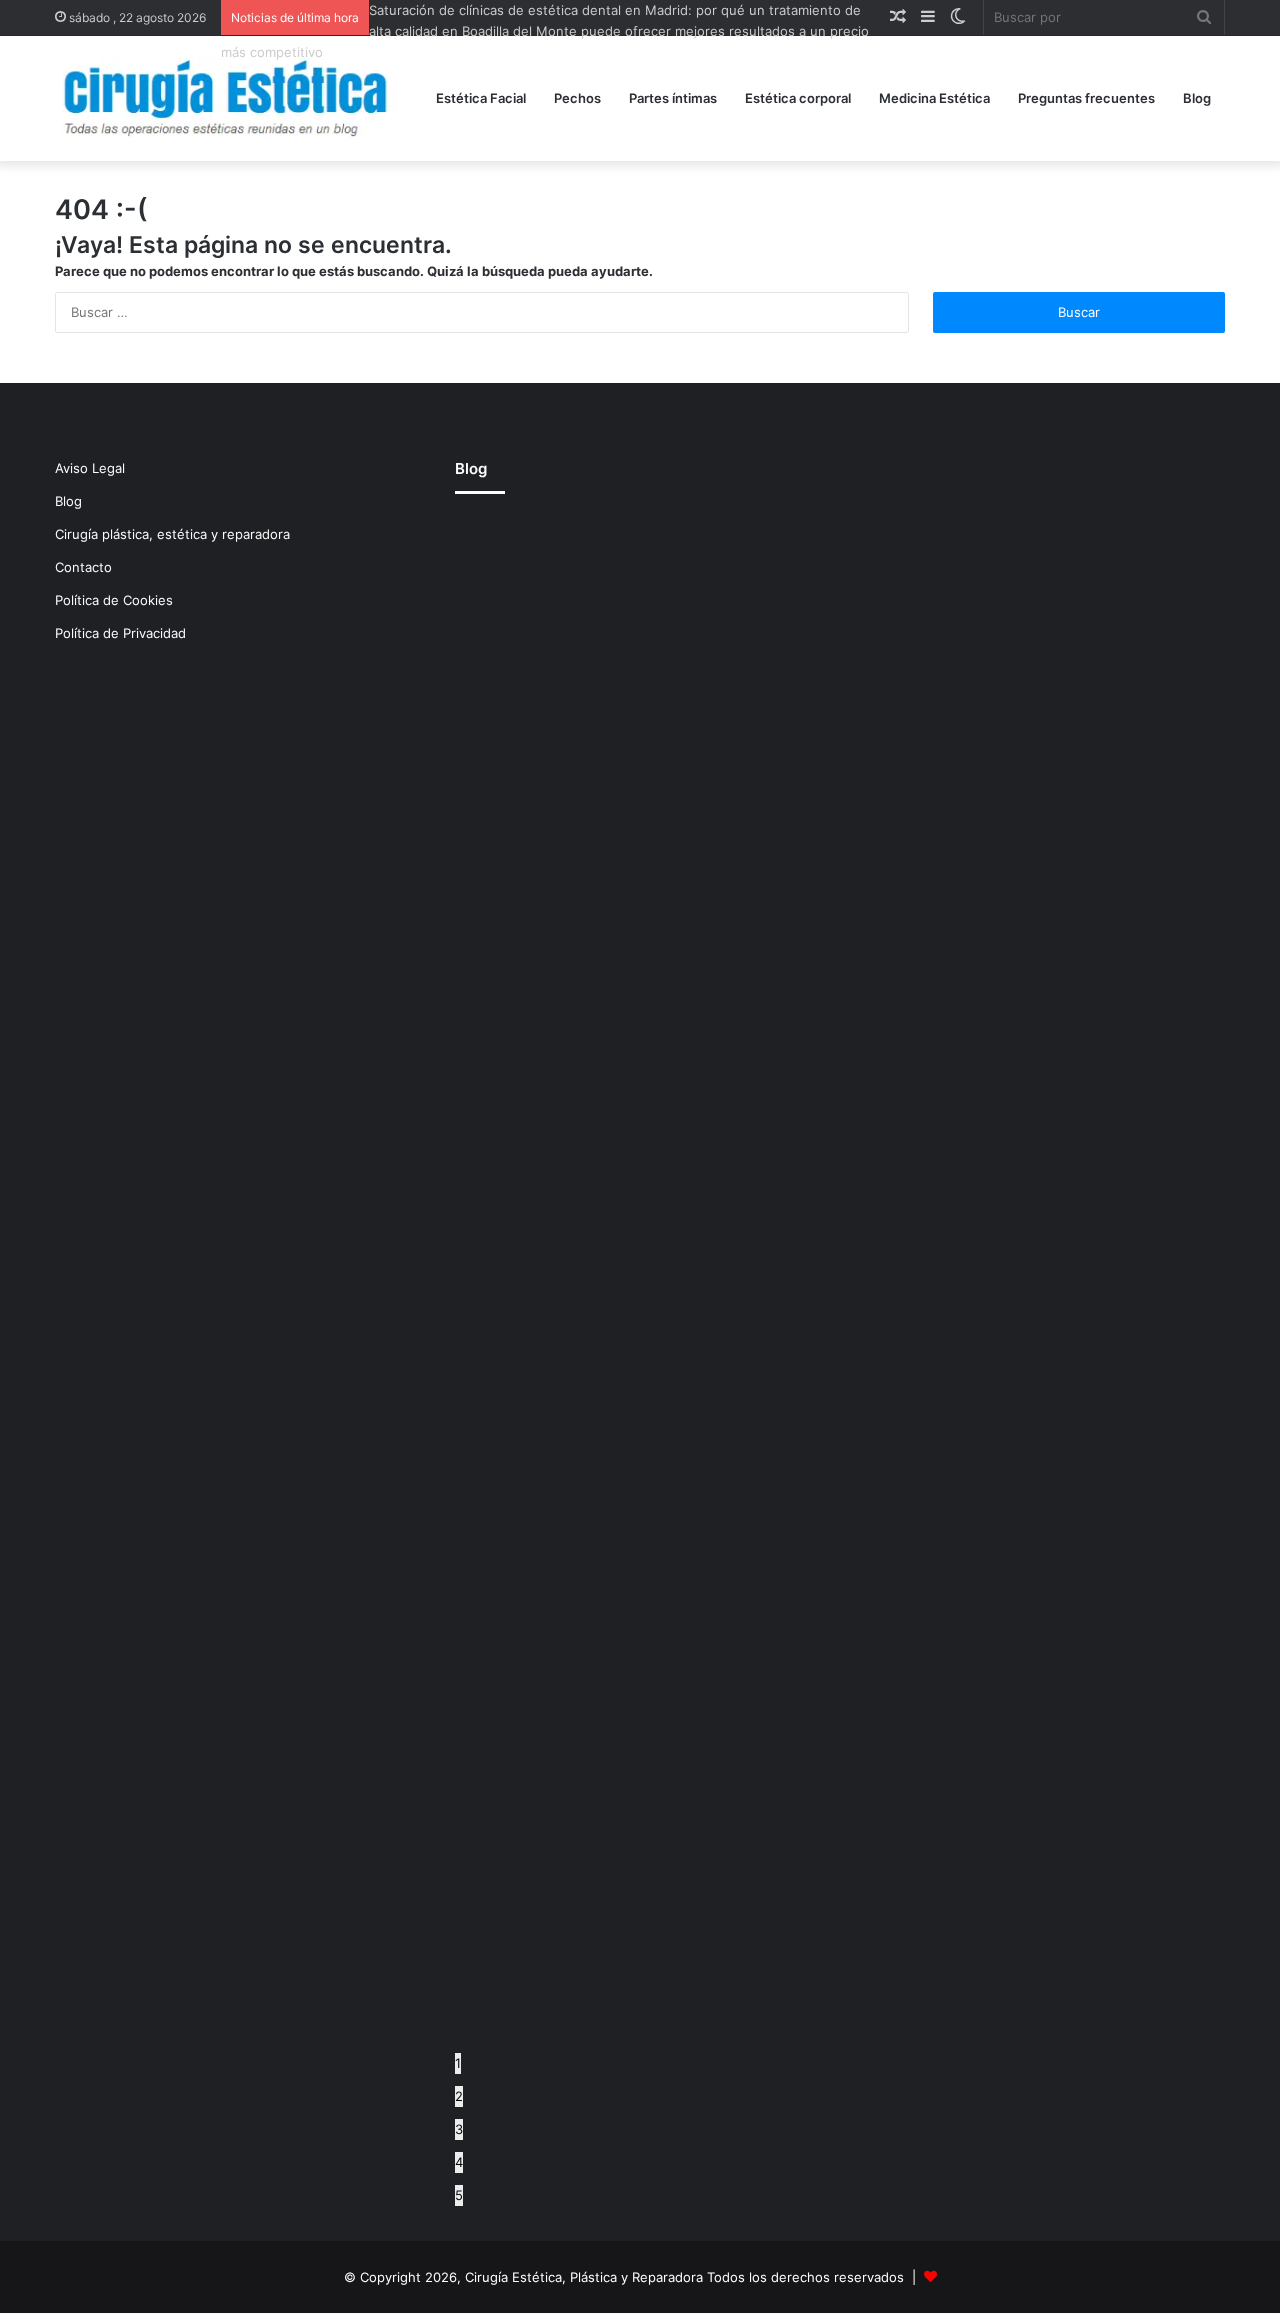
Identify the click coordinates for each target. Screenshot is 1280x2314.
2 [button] (459, 2096)
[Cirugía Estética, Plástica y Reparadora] (225, 98)
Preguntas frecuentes (1086, 98)
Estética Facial (481, 98)
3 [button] (459, 2129)
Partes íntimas (673, 98)
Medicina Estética (934, 98)
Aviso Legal (90, 468)
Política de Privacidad (120, 633)
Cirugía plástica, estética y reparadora (172, 534)
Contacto (83, 567)
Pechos (577, 98)
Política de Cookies (114, 600)
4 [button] (459, 2162)
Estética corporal (798, 98)
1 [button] (458, 2063)
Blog (1197, 98)
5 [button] (459, 2195)
